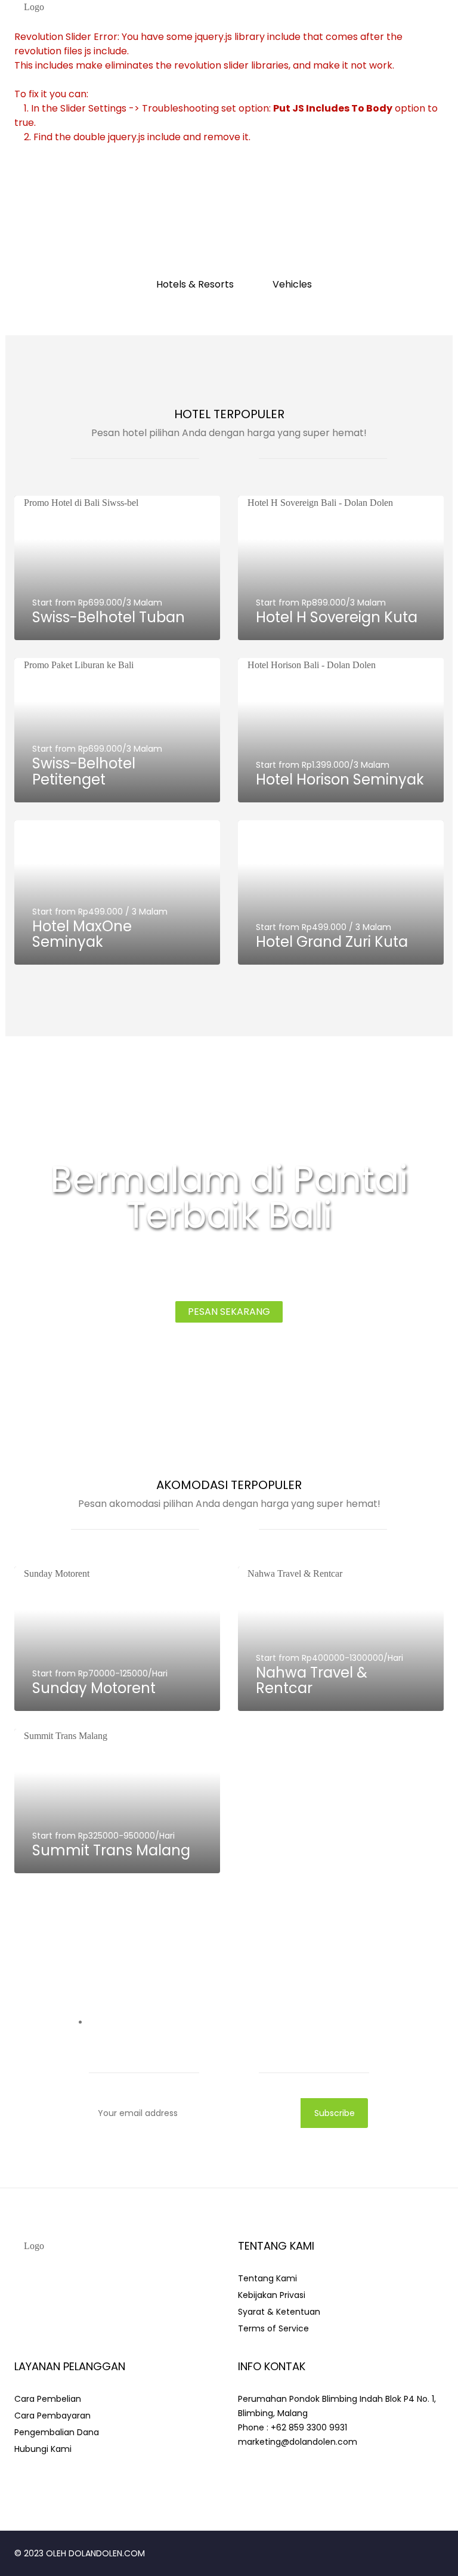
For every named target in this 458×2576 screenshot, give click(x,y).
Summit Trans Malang (111, 1850)
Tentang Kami (267, 2278)
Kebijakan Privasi (272, 2295)
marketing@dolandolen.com (298, 2442)
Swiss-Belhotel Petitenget (84, 771)
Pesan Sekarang (229, 1312)
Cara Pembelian (48, 2399)
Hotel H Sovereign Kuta (337, 617)
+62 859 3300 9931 (309, 2427)
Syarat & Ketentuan (279, 2312)
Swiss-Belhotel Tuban (109, 617)
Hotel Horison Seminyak (340, 779)
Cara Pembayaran (52, 2416)
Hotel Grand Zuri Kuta (332, 942)
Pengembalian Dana (57, 2432)
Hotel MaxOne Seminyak (82, 934)
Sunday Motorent (94, 1688)
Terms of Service (273, 2328)
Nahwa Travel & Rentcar (312, 1680)
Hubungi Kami (43, 2449)
